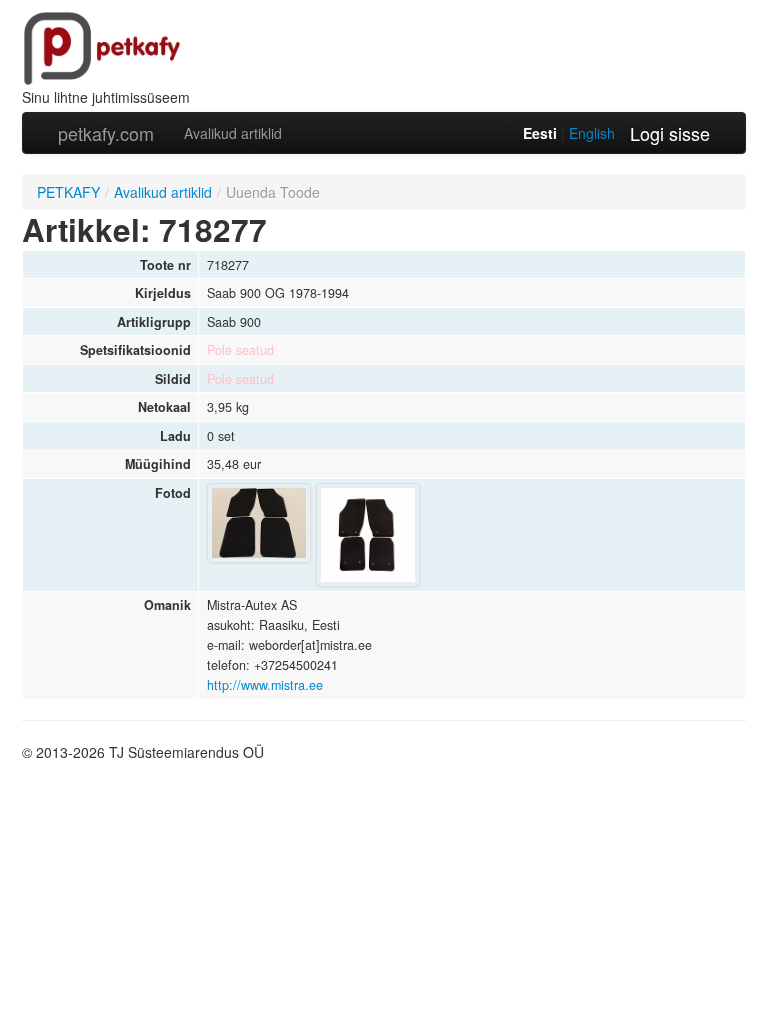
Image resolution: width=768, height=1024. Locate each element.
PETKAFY (68, 192)
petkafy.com (106, 133)
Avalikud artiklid (233, 133)
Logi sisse (670, 133)
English (592, 133)
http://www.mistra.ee (265, 685)
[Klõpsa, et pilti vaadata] (259, 523)
